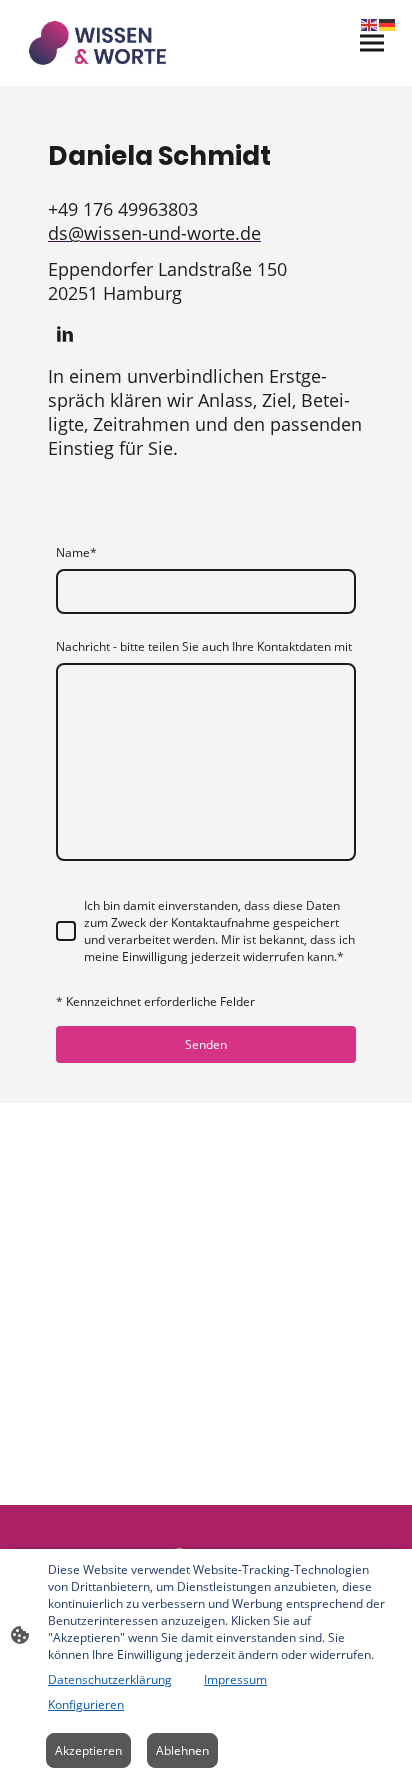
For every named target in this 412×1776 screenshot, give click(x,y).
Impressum (235, 1679)
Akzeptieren (88, 1750)
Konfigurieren (86, 1704)
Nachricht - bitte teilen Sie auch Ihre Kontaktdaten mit (204, 646)
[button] (370, 23)
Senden (206, 1044)
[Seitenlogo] (97, 43)
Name (76, 552)
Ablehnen (182, 1750)
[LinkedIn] (65, 334)
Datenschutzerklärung (110, 1679)
